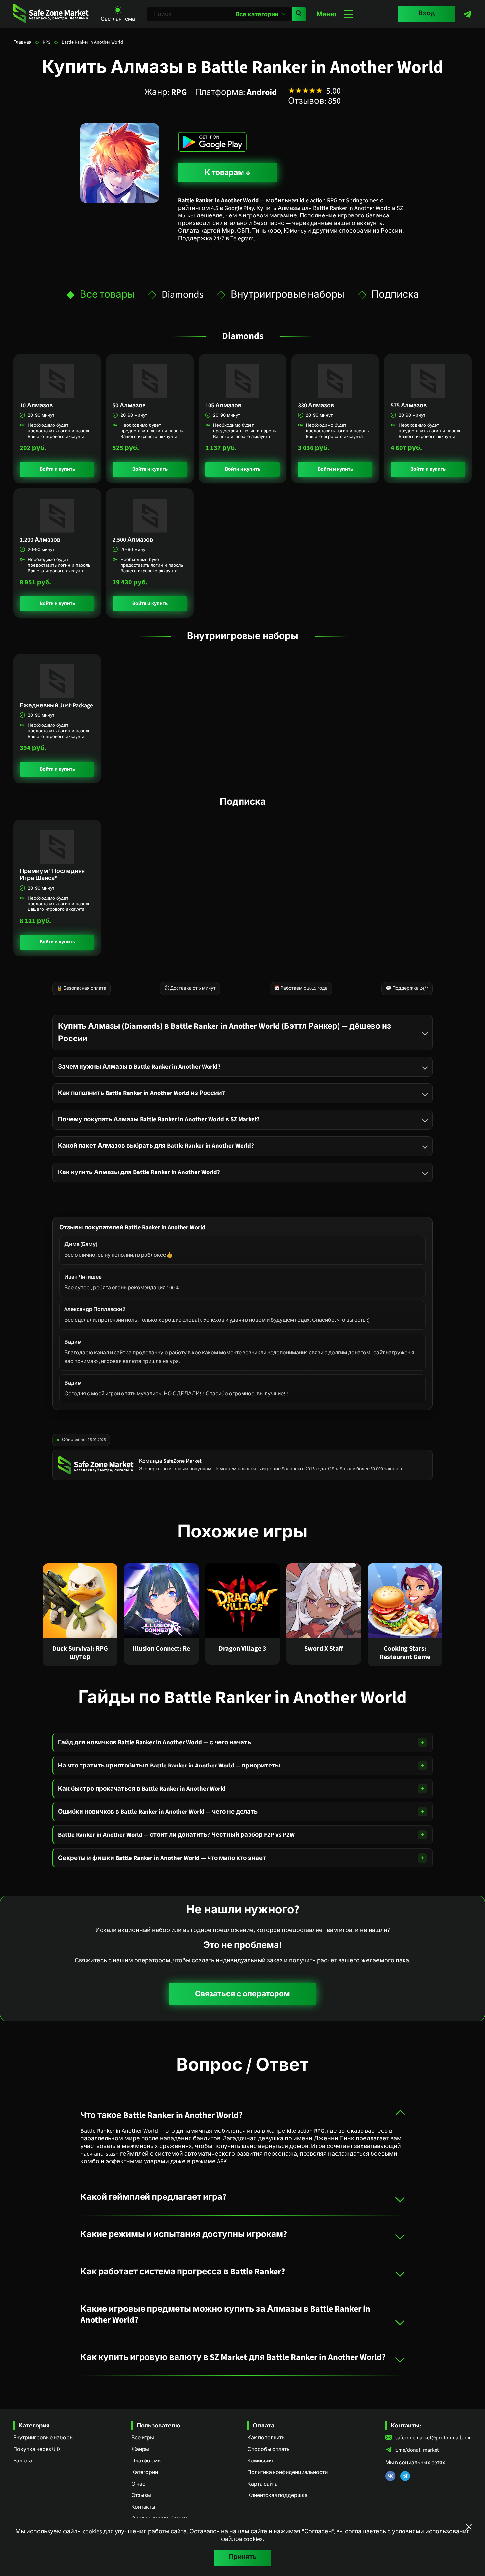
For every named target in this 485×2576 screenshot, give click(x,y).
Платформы (146, 2461)
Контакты (143, 2507)
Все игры (143, 2438)
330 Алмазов (316, 405)
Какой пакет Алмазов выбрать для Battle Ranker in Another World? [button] (156, 1145)
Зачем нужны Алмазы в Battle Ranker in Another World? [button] (139, 1066)
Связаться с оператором (242, 1994)
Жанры (140, 2449)
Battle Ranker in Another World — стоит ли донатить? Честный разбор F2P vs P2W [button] (176, 1835)
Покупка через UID (37, 2449)
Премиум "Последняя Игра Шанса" (52, 875)
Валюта (23, 2461)
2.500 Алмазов (133, 540)
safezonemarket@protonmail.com (434, 2438)
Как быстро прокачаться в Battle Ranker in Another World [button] (142, 1789)
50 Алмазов (129, 405)
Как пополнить (266, 2438)
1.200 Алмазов (40, 540)
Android (262, 92)
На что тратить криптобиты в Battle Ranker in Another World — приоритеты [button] (169, 1766)
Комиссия (260, 2461)
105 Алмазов (223, 405)
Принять (242, 2557)
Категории (145, 2472)
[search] (299, 14)
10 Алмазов (36, 405)
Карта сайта (263, 2484)
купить (66, 469)
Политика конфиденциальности (288, 2472)
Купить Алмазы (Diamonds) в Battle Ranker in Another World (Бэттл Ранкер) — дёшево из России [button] (225, 1032)
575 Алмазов (409, 405)
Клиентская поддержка (277, 2495)
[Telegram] (468, 14)
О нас (138, 2484)
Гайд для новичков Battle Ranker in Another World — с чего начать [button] (155, 1742)
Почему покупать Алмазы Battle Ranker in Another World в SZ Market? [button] (159, 1119)
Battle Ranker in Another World (92, 42)
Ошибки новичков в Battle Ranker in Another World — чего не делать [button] (158, 1812)
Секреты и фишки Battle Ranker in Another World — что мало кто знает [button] (162, 1858)
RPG (47, 42)
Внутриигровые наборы (43, 2438)
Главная (22, 42)
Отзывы (141, 2495)
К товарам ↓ (227, 172)
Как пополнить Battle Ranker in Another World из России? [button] (142, 1093)
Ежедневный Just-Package (56, 705)
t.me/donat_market (417, 2450)
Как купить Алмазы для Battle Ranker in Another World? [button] (139, 1172)
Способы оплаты (269, 2449)
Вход (427, 13)
